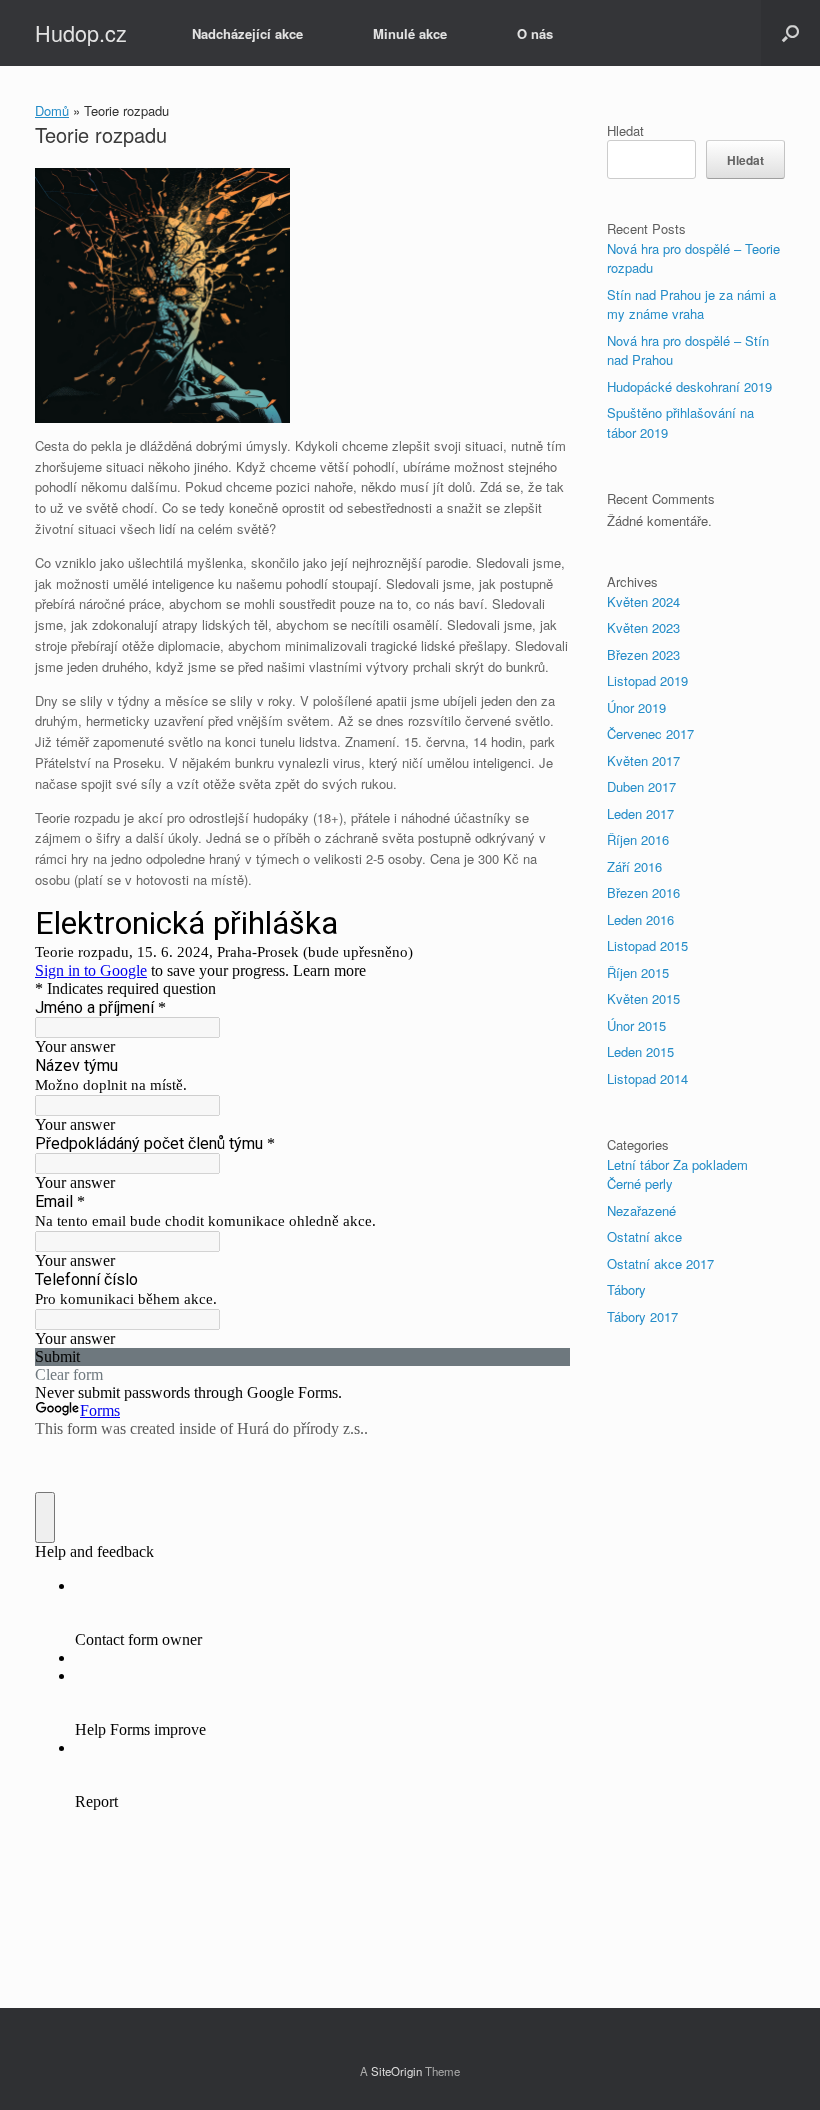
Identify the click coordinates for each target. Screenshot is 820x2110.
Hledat (625, 130)
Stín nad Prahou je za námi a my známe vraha (691, 304)
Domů (52, 110)
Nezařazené (641, 1210)
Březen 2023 (643, 654)
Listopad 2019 (647, 680)
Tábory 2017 (642, 1316)
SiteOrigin (396, 2071)
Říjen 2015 (638, 972)
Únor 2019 (636, 707)
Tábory (626, 1289)
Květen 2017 (643, 760)
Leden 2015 (640, 1051)
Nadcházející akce (247, 33)
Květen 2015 (643, 998)
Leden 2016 (640, 919)
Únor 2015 (636, 1025)
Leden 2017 (640, 813)
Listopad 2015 (647, 945)
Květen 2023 (643, 627)
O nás (535, 33)
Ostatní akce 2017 (660, 1263)
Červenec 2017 (650, 733)
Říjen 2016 (638, 839)
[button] (790, 33)
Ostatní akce (644, 1236)
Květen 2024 (643, 601)
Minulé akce (410, 33)
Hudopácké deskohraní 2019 (689, 386)
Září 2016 (634, 866)
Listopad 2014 (647, 1078)
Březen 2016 (643, 892)
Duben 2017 (641, 786)
